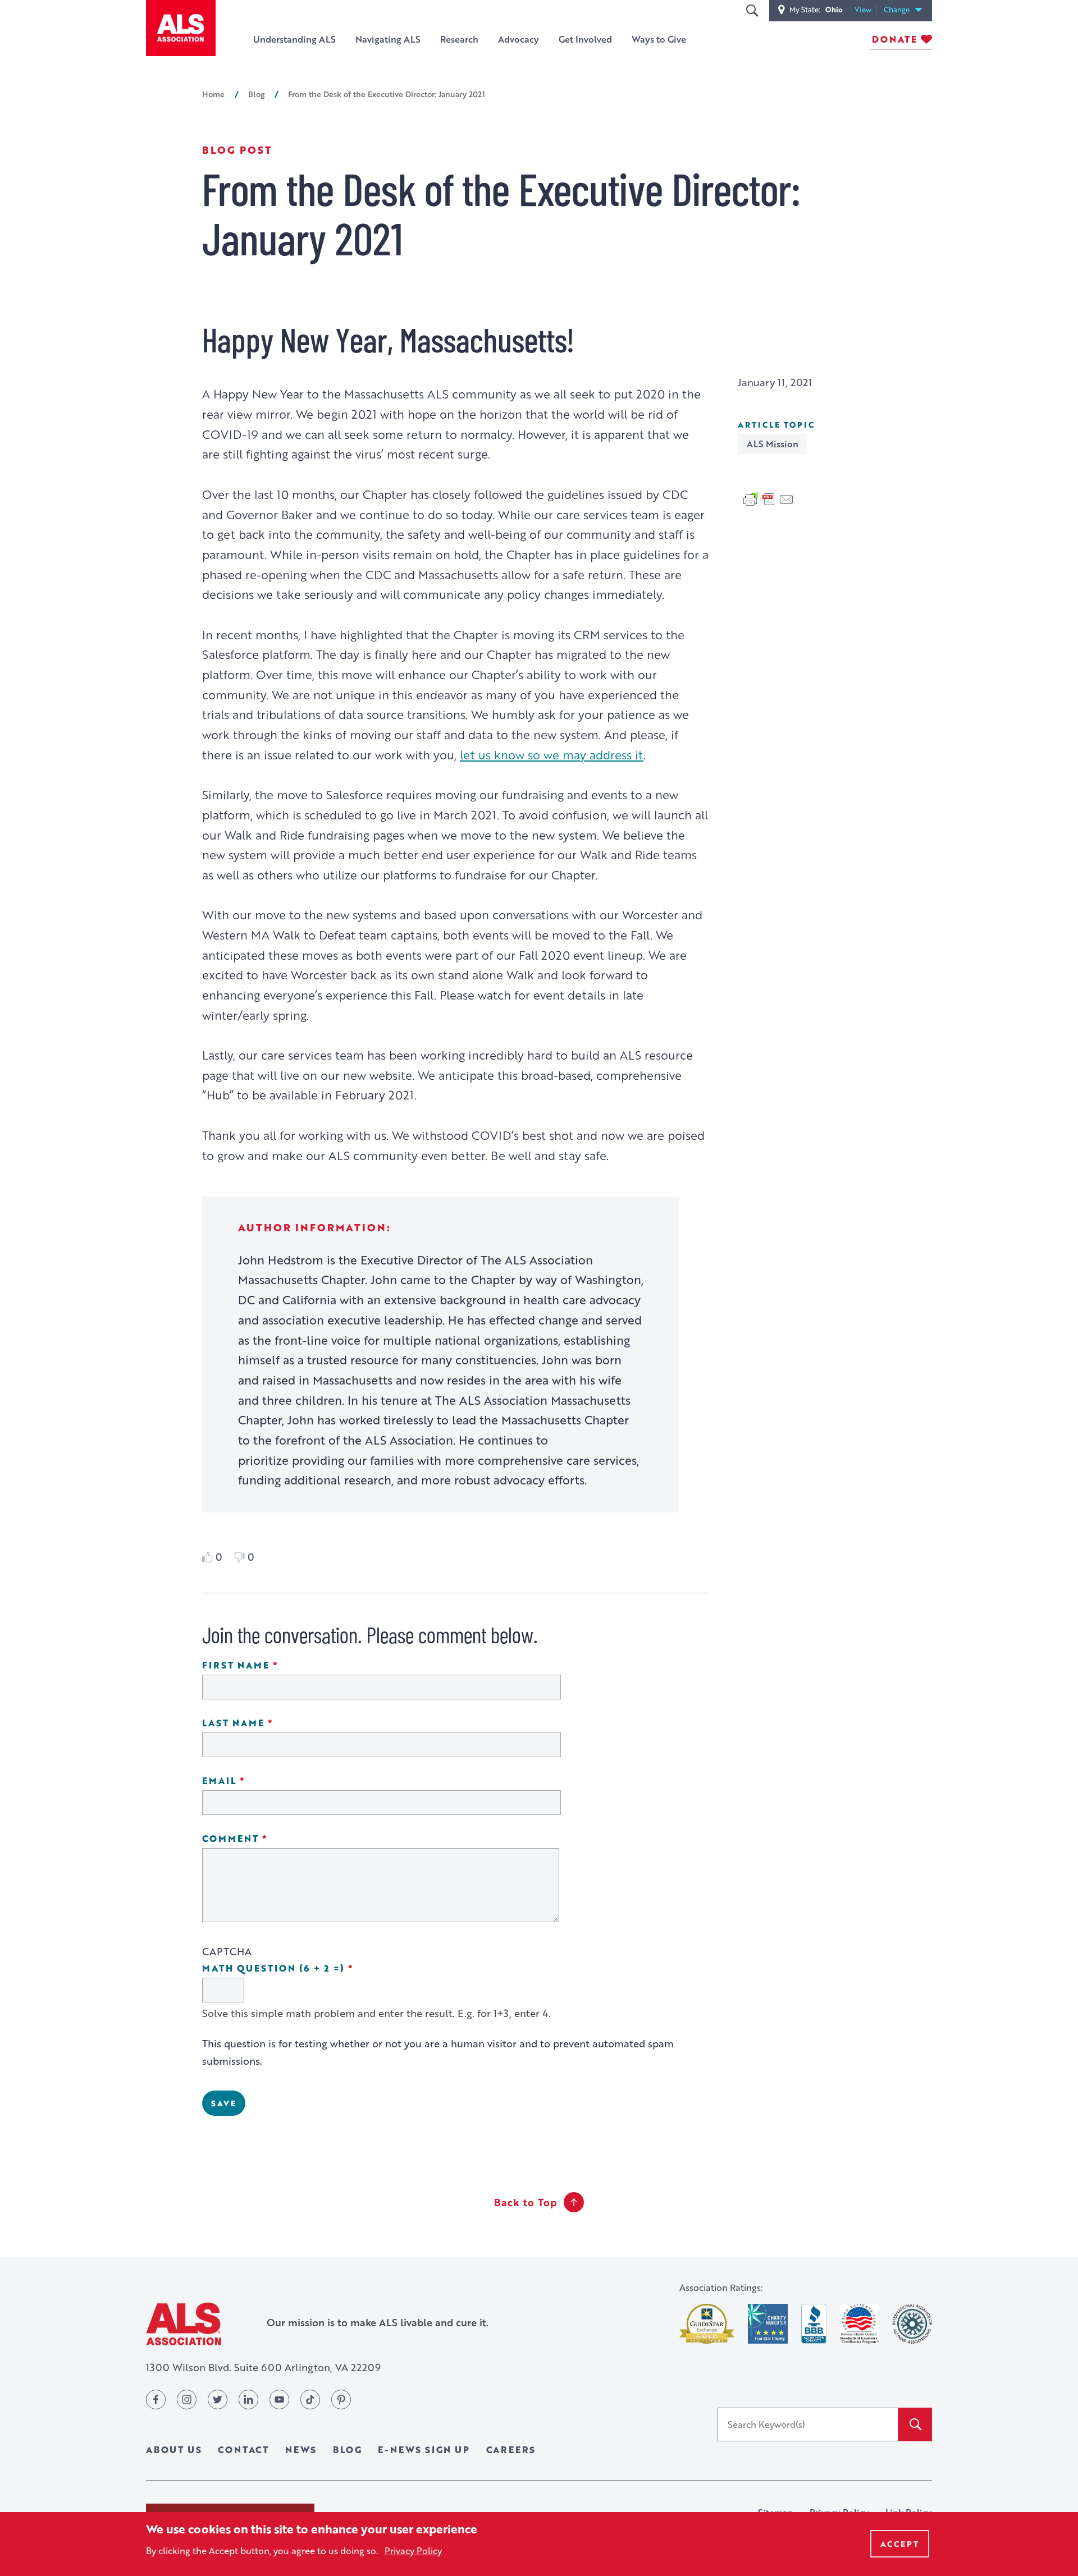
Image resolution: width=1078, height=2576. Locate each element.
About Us (174, 2449)
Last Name (269, 1723)
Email (255, 1781)
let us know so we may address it (552, 755)
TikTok (310, 2399)
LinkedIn (248, 2399)
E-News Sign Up (424, 2449)
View (865, 10)
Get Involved (585, 39)
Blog (256, 94)
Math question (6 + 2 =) (309, 1968)
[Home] (181, 28)
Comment (266, 1839)
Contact (243, 2449)
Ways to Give (659, 39)
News (301, 2449)
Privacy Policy (413, 2550)
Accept (900, 2544)
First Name (272, 1665)
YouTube (279, 2399)
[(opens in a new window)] (707, 2324)
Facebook (156, 2399)
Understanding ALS (294, 39)
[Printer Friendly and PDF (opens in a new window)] (769, 498)
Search (752, 11)
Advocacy (519, 39)
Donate (895, 39)
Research (459, 39)
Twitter (218, 2399)
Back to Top (526, 2202)
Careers (511, 2449)
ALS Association (184, 2324)
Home (213, 94)
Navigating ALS (388, 39)
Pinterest (341, 2399)
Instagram (187, 2399)
